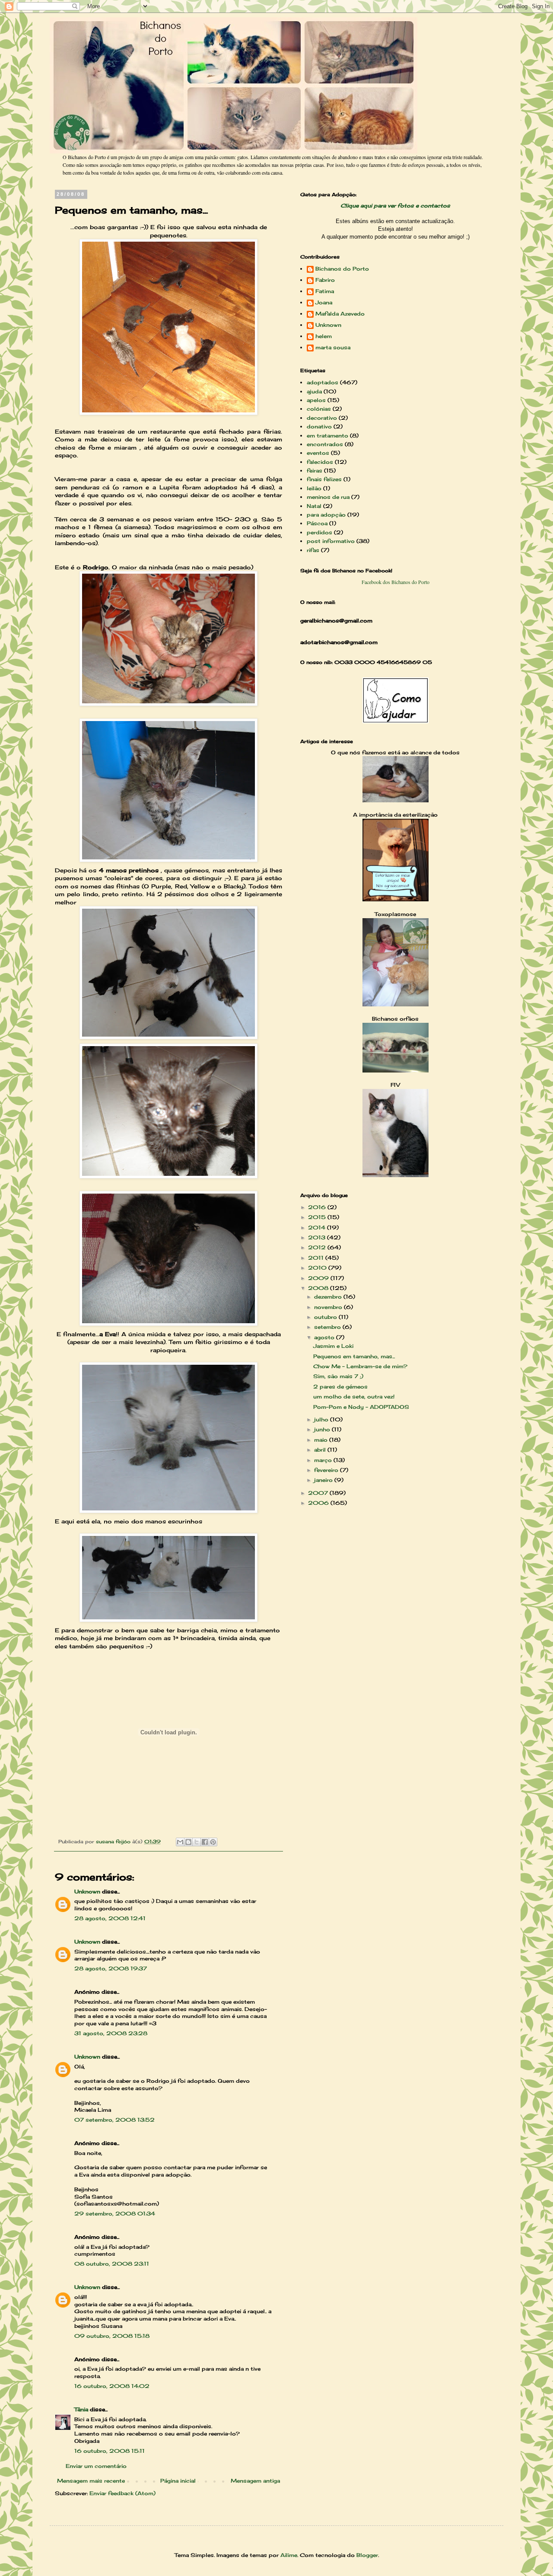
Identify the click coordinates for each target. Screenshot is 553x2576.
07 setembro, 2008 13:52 (114, 2120)
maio (322, 1440)
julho (322, 1419)
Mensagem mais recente (91, 2481)
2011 (317, 1258)
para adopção (326, 515)
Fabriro (325, 280)
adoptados (323, 382)
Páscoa (317, 523)
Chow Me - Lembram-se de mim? (360, 1366)
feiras (315, 471)
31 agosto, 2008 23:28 (111, 2033)
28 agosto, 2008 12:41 (110, 1918)
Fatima (325, 291)
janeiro (324, 1480)
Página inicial (178, 2481)
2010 (318, 1268)
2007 (319, 1493)
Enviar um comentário (96, 2466)
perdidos (319, 532)
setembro (328, 1327)
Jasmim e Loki (333, 1346)
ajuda (314, 391)
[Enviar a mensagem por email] (180, 1842)
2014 (318, 1227)
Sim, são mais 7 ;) (338, 1376)
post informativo (331, 541)
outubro (326, 1317)
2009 (319, 1278)
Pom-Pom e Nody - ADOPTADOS (361, 1407)
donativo (319, 426)
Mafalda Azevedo (340, 314)
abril (321, 1450)
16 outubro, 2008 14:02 (112, 2386)
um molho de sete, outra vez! (354, 1397)
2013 (318, 1237)
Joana (324, 303)
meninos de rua (328, 497)
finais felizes (324, 479)
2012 (318, 1247)
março (324, 1460)
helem (324, 336)
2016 (318, 1207)
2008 (319, 1288)
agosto (325, 1337)
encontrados (325, 444)
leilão (314, 488)
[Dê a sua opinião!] (188, 1842)
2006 (319, 1503)
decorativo (322, 418)
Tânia (81, 2409)
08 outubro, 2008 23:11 (112, 2264)
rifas (313, 550)
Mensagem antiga (255, 2481)
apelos (316, 400)
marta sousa (333, 348)
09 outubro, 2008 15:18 (112, 2336)
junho (323, 1429)
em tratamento (327, 436)
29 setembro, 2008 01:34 (115, 2214)
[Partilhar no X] (197, 1842)
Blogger (367, 2555)
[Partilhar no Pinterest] (213, 1842)
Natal (314, 506)
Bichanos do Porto (342, 269)
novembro (329, 1307)
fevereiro (327, 1470)
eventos (318, 453)
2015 (318, 1217)
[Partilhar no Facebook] (205, 1842)
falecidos (320, 462)
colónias (319, 409)
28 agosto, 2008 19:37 (111, 1968)
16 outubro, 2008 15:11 (110, 2451)
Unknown (87, 1891)
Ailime (289, 2555)
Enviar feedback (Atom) (122, 2493)
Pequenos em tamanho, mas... (354, 1356)
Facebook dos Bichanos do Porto (396, 582)
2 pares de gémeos (340, 1387)
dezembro (329, 1297)
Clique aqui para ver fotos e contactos (395, 206)
